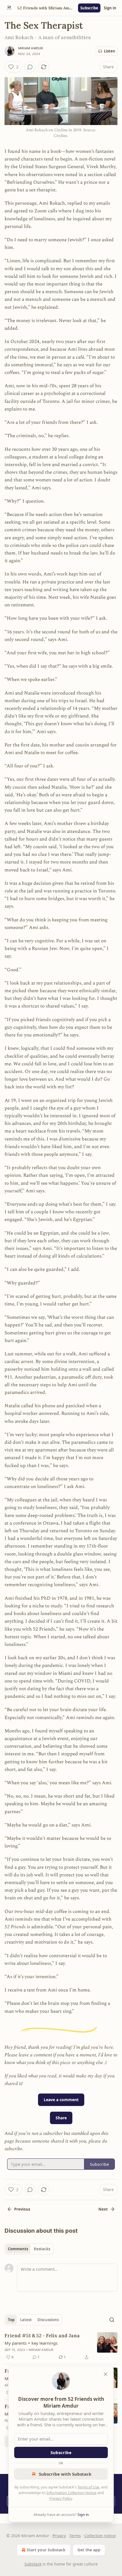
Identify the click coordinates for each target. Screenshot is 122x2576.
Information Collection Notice (71, 2493)
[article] (61, 2346)
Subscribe (89, 8)
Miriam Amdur (30, 48)
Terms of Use (88, 2487)
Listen (110, 51)
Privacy (59, 2536)
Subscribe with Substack (65, 2474)
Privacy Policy (61, 2498)
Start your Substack (46, 2550)
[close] (106, 2374)
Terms (75, 2536)
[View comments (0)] (30, 67)
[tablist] (29, 2249)
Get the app (89, 2550)
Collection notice (100, 2536)
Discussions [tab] (48, 2320)
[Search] (112, 2320)
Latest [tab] (26, 2320)
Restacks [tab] (42, 2249)
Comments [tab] (18, 2249)
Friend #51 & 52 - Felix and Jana (42, 2336)
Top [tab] (11, 2320)
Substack (33, 2564)
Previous (22, 2209)
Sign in (110, 8)
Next (103, 2209)
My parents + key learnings (31, 2343)
